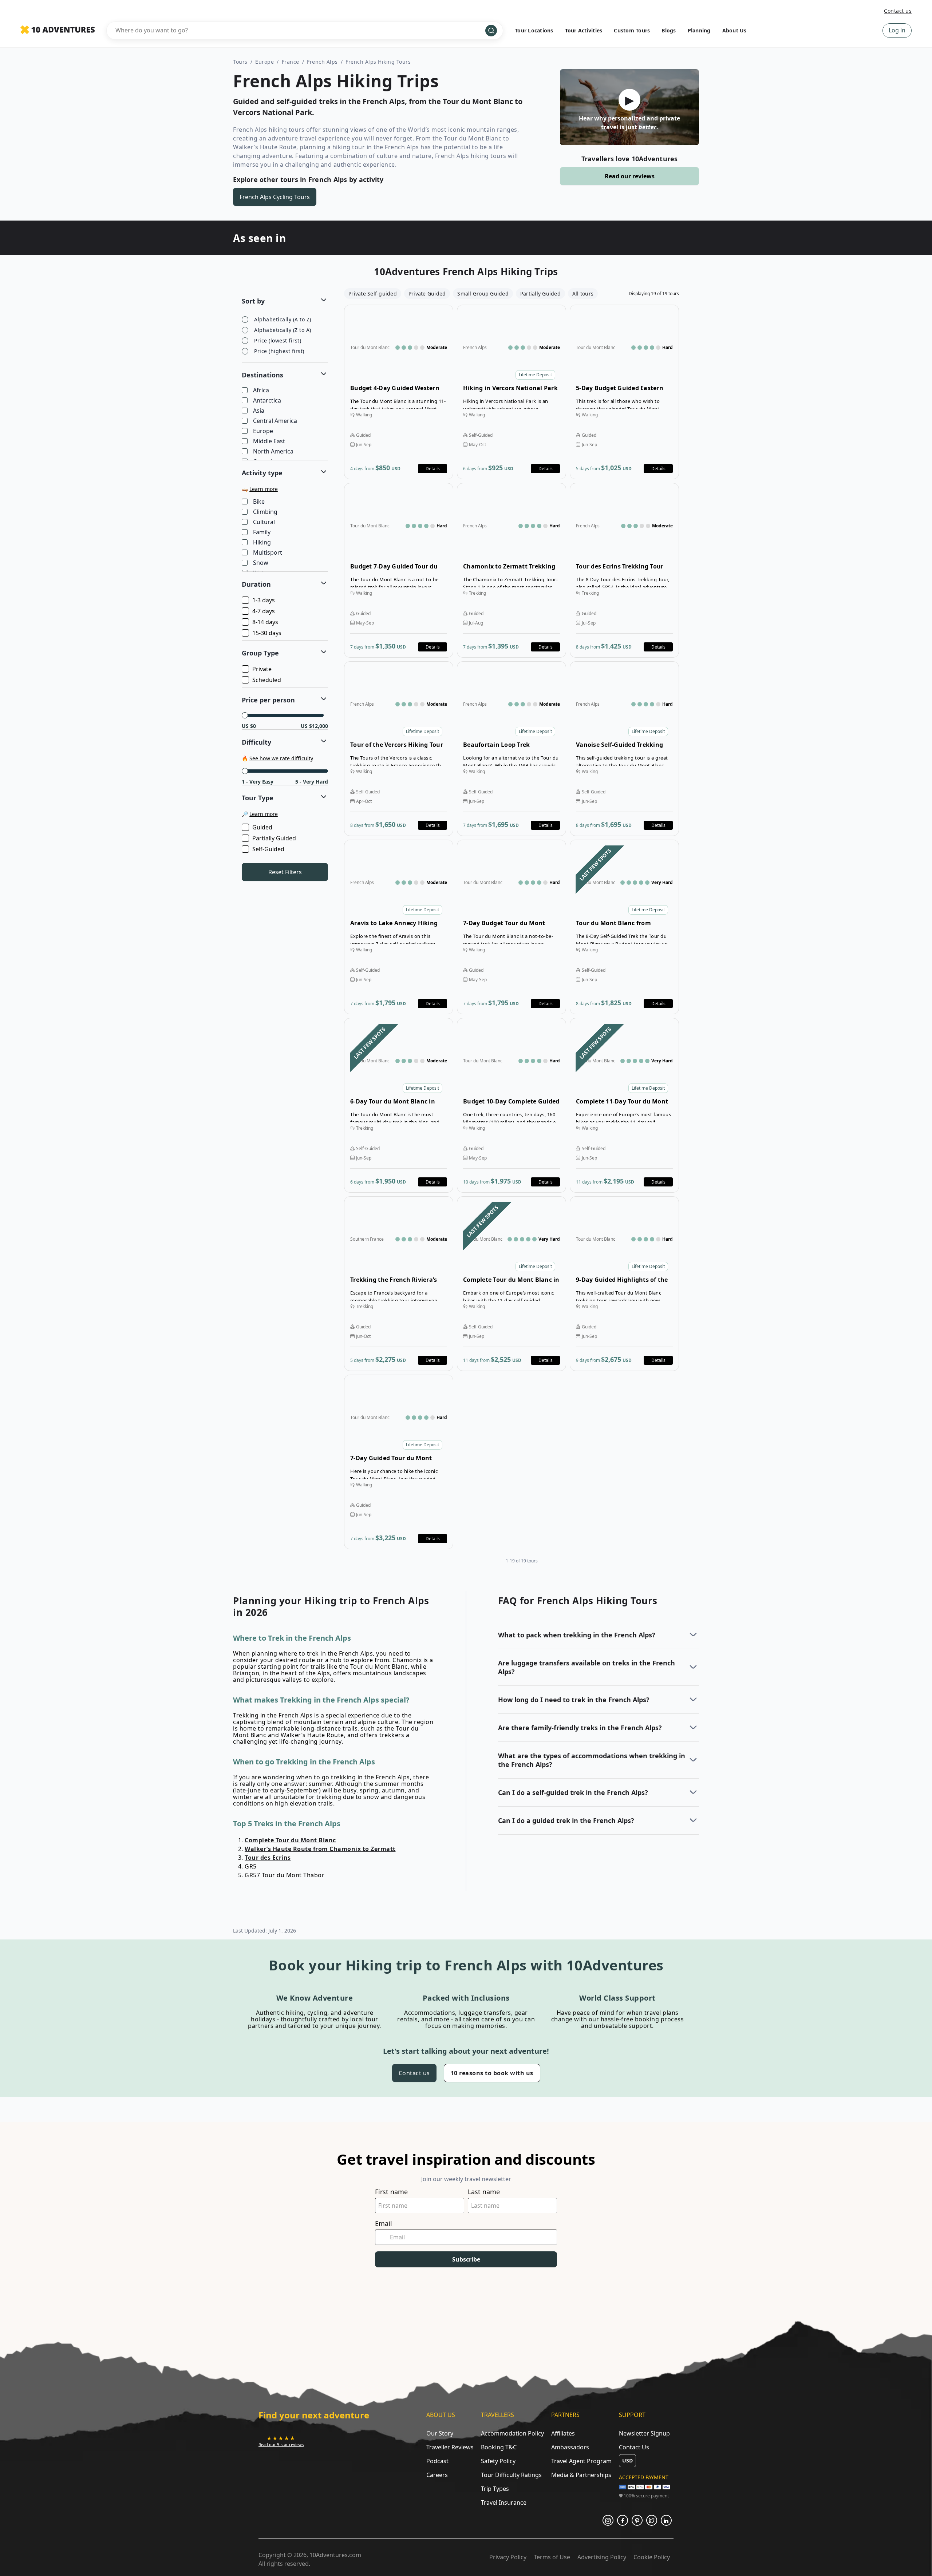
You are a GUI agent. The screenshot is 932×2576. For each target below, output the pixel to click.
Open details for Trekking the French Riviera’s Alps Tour (399, 1284)
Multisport (268, 553)
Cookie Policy (652, 2557)
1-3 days (264, 600)
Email (384, 2224)
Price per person (268, 700)
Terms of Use (552, 2557)
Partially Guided (274, 838)
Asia (259, 411)
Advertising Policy (602, 2557)
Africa (261, 391)
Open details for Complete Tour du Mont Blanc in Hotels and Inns (512, 1284)
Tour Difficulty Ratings (511, 2475)
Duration (256, 584)
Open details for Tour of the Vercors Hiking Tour (399, 749)
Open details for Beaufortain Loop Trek (512, 749)
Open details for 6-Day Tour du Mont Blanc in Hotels (399, 1105)
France (291, 62)
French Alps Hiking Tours (378, 62)
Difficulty (256, 742)
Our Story (440, 2433)
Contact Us (634, 2447)
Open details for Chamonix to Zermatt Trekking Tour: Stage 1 (512, 570)
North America (273, 452)
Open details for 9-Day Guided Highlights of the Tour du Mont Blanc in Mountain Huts (624, 1284)
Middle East (269, 441)
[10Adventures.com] (58, 30)
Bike (259, 502)
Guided (262, 827)
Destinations (262, 375)
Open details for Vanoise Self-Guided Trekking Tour (624, 749)
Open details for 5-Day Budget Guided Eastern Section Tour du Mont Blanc (624, 392)
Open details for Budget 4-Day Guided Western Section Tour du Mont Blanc (399, 392)
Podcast (437, 2461)
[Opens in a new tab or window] (608, 2520)
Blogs (669, 30)
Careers (437, 2475)
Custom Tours (632, 30)
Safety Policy (498, 2461)
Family (262, 532)
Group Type (260, 653)
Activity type (262, 473)
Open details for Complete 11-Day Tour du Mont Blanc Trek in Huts (624, 1105)
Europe (264, 62)
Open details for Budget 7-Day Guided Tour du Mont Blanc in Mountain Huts (399, 570)
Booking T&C (499, 2447)
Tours (240, 62)
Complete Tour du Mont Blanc (290, 1840)
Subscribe (466, 2259)
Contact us (898, 11)
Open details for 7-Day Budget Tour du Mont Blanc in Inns (512, 927)
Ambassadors (570, 2447)
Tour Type (258, 798)
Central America (275, 421)
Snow (261, 563)
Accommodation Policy (512, 2433)
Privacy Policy (508, 2557)
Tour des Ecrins (268, 1858)
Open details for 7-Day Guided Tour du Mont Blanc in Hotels (399, 1462)
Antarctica (267, 401)
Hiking (262, 543)
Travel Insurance (504, 2502)
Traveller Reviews (450, 2447)
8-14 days (265, 622)
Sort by (253, 301)
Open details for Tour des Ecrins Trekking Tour (624, 570)
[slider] (245, 715)
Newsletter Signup (644, 2433)
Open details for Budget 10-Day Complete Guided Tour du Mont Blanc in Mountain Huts (512, 1105)
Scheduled (267, 680)
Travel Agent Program (581, 2461)
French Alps (322, 62)
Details (433, 469)
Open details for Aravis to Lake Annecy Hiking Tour (399, 927)
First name (391, 2192)
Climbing (265, 512)
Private (262, 669)
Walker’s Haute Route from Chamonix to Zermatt (320, 1849)
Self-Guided (268, 849)
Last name (484, 2192)
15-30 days (267, 633)
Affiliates (563, 2433)
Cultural (264, 522)
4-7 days (264, 611)
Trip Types (495, 2489)
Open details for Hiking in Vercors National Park (512, 392)
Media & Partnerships (581, 2475)
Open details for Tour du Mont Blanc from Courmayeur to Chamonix (624, 927)
